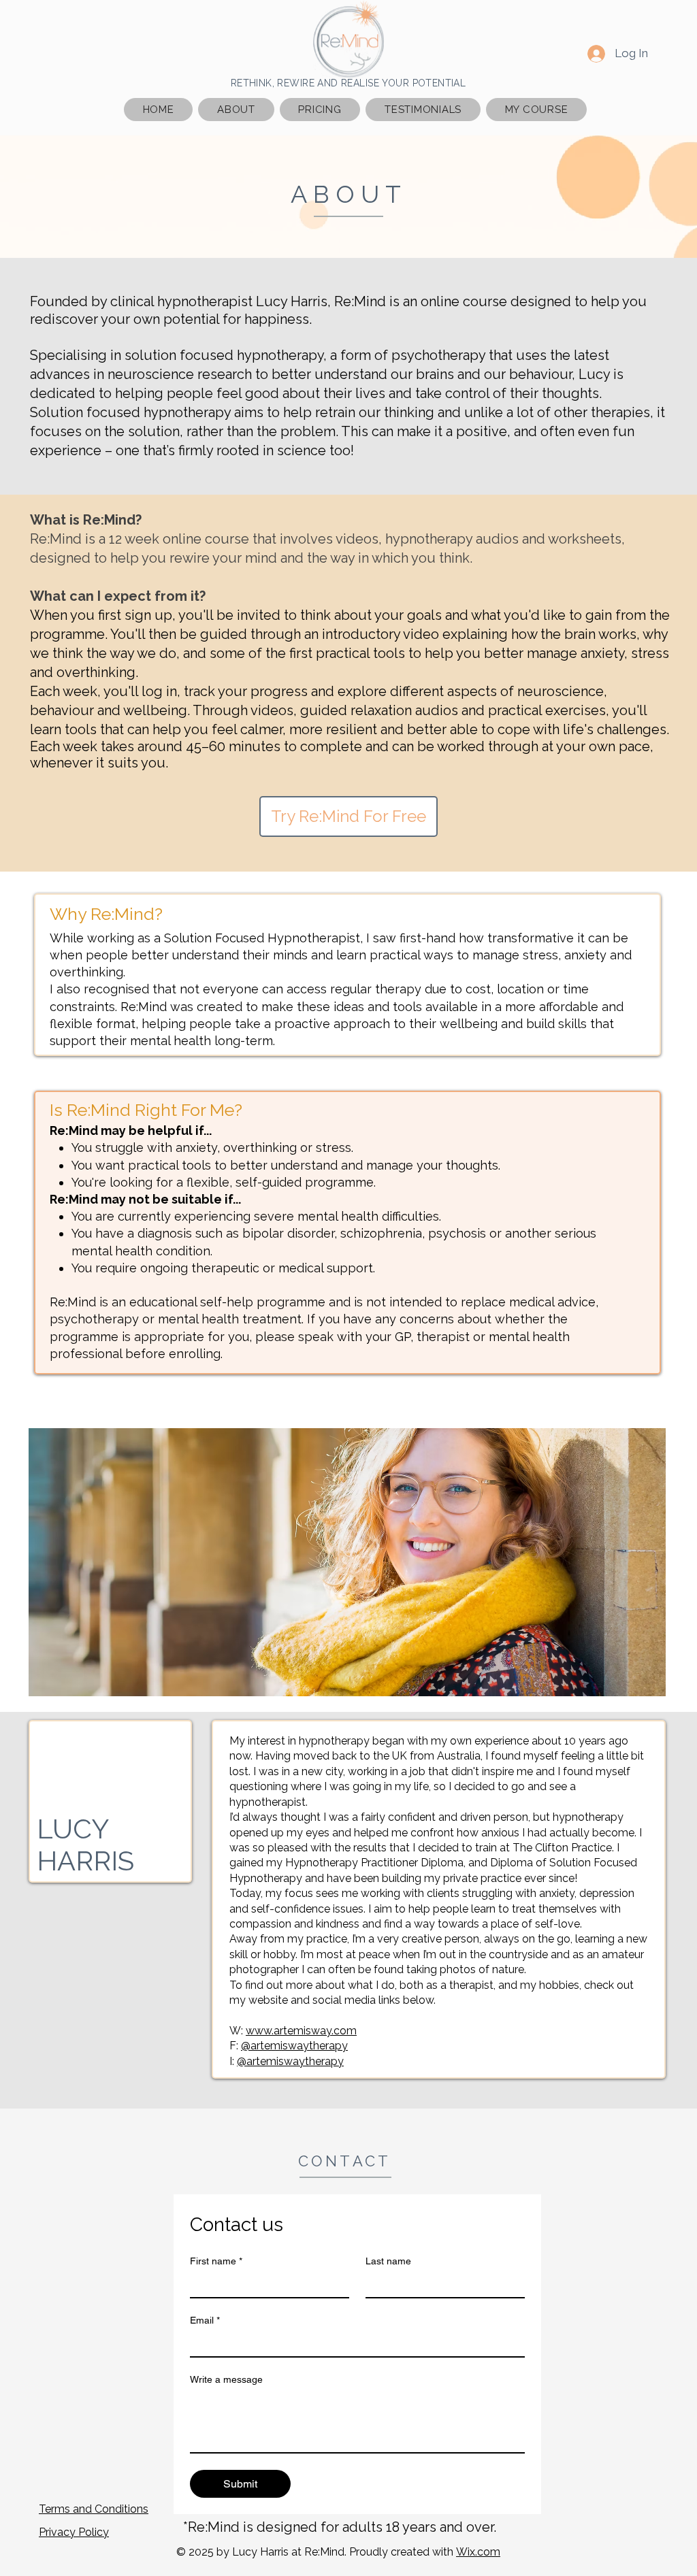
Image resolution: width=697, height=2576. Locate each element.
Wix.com (478, 2552)
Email (205, 2320)
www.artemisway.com (301, 2031)
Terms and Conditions (94, 2509)
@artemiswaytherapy (294, 2046)
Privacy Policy (74, 2532)
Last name (388, 2261)
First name (216, 2261)
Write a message (226, 2379)
